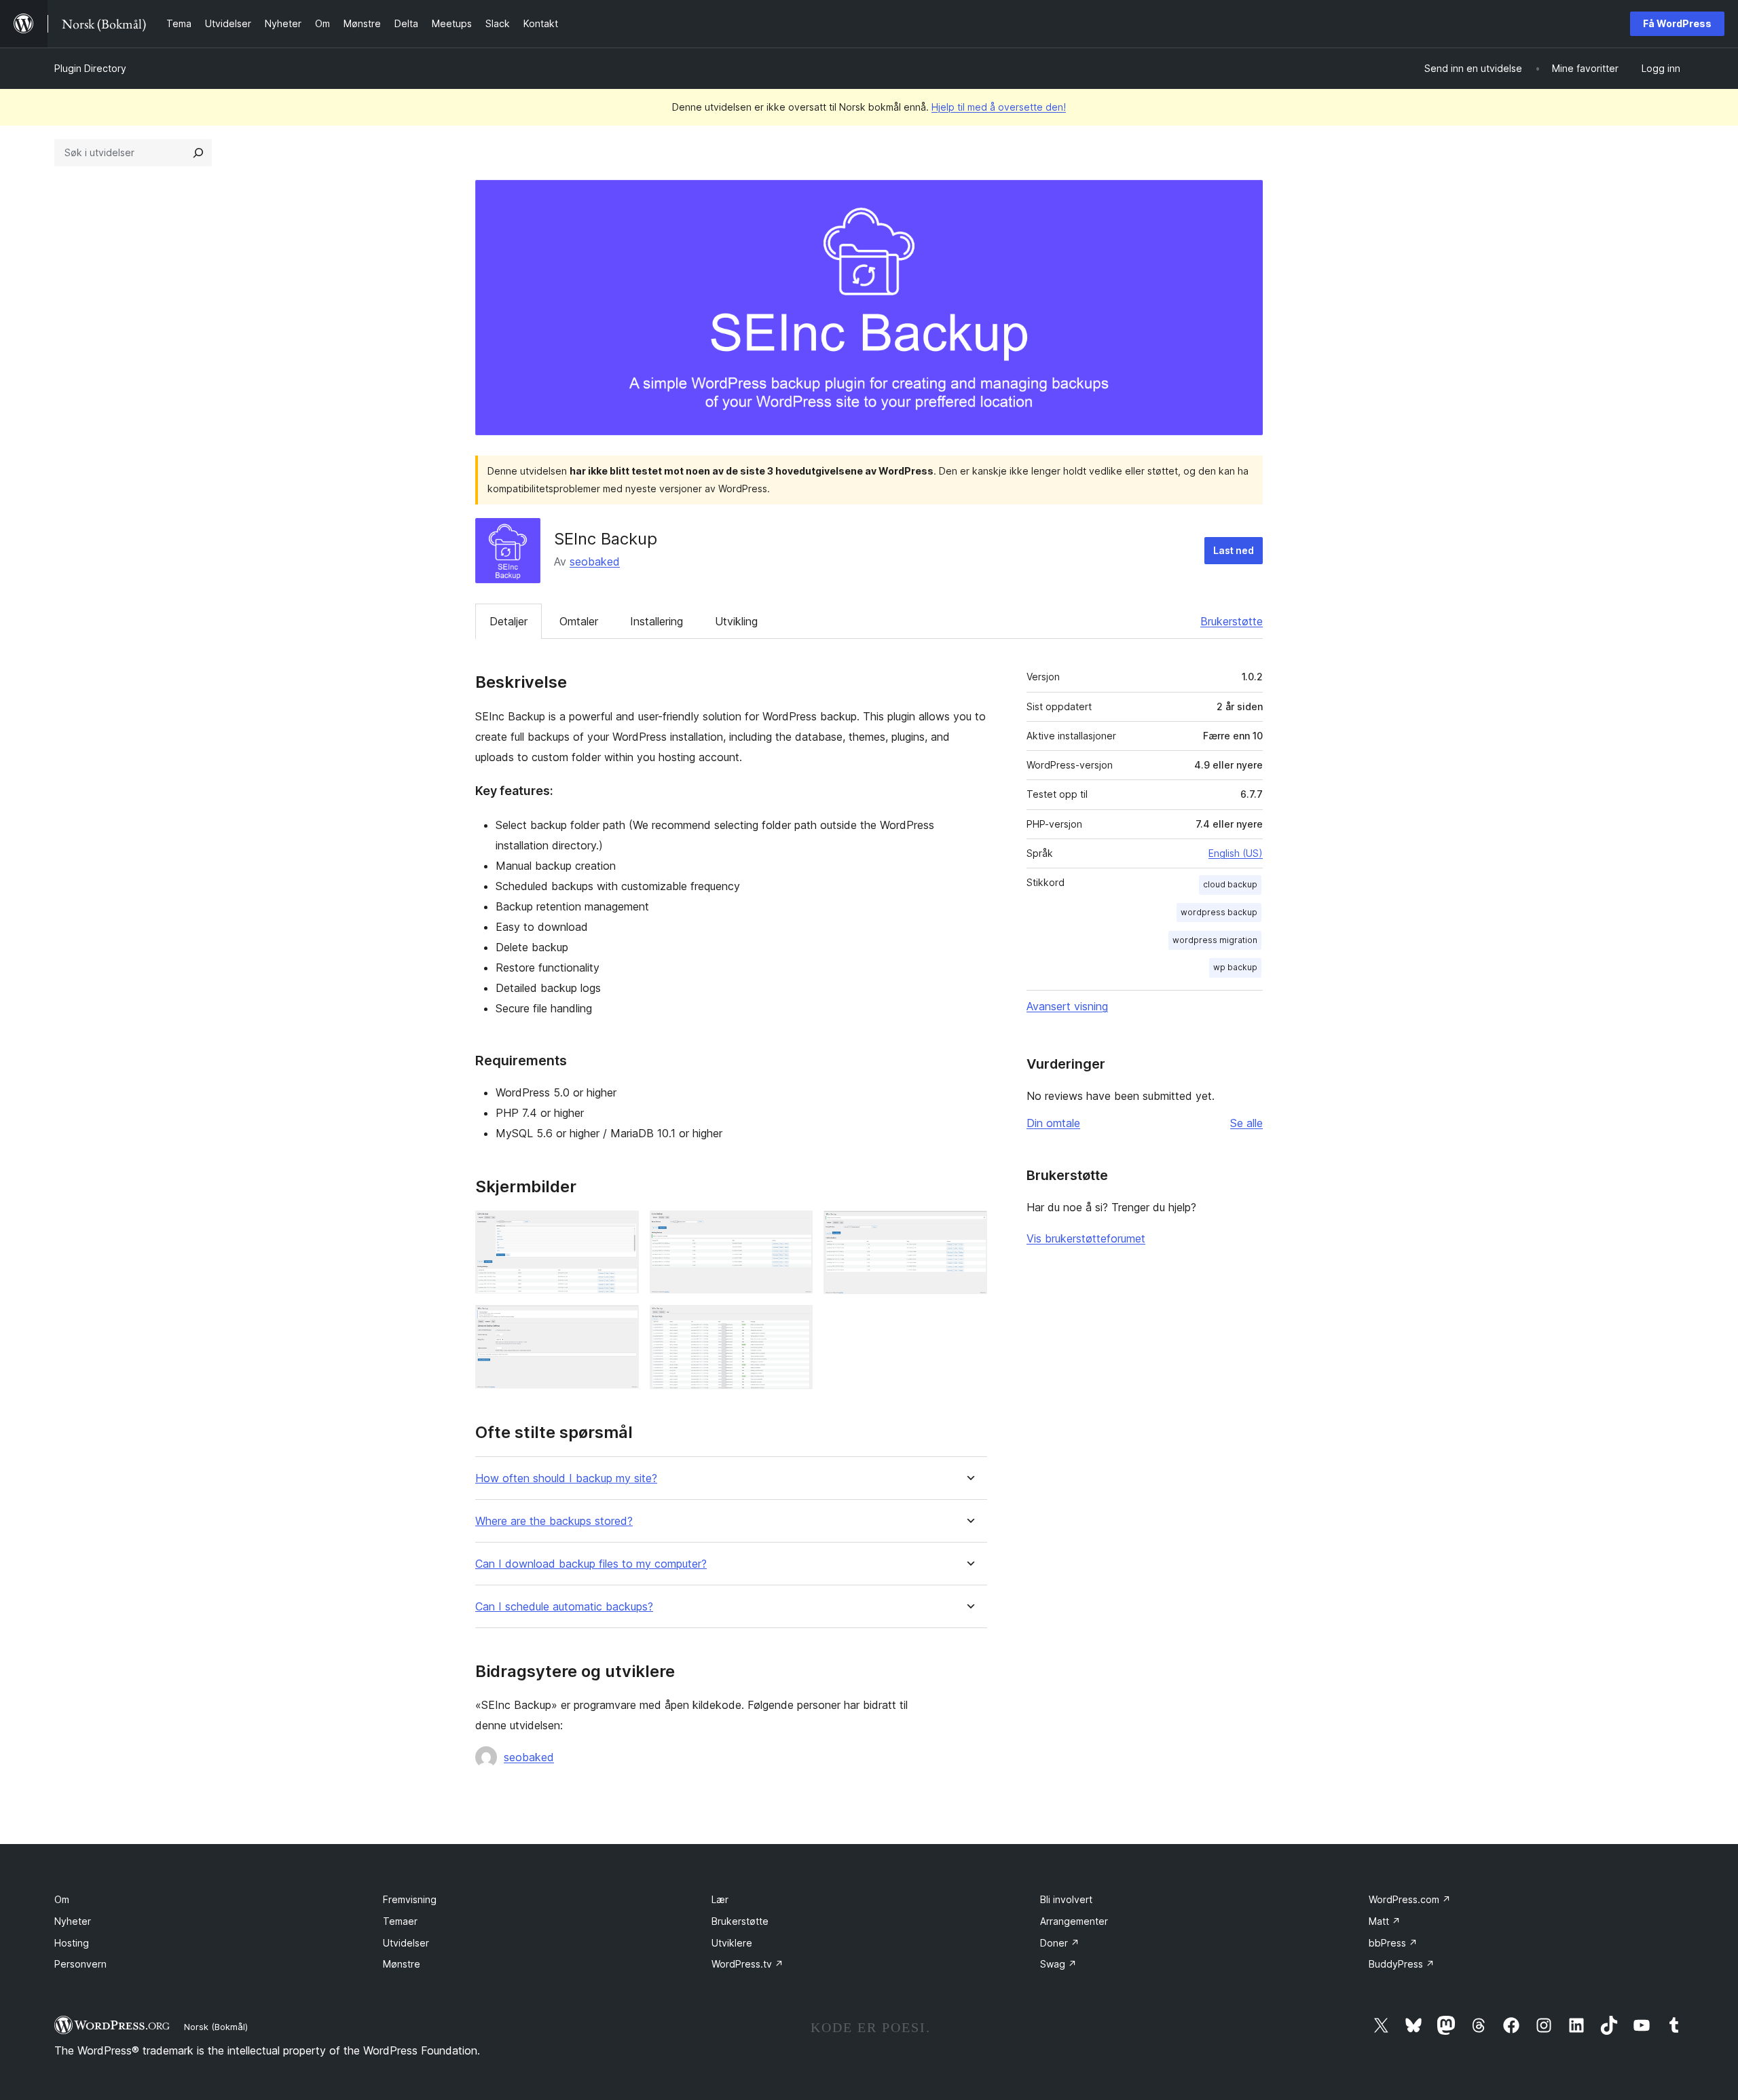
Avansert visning (1067, 1006)
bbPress (1393, 1943)
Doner (1060, 1943)
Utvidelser (406, 1943)
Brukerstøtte (1232, 621)
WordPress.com (1410, 1899)
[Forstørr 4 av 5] (621, 1323)
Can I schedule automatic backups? (564, 1607)
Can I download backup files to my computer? (591, 1564)
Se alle (1246, 1123)
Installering (657, 621)
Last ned (1234, 550)
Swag (1058, 1964)
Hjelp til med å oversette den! (999, 107)
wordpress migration (1215, 940)
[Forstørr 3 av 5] (969, 1229)
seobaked (595, 561)
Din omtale (1053, 1123)
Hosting (72, 1943)
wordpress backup (1219, 912)
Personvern (80, 1964)
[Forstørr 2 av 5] (794, 1229)
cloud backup (1230, 884)
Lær (720, 1899)
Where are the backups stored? (554, 1521)
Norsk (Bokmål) (216, 2027)
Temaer (400, 1921)
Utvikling (736, 621)
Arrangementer (1074, 1921)
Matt (1385, 1921)
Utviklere (732, 1943)
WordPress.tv (747, 1964)
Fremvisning (410, 1899)
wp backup (1235, 967)
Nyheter (73, 1921)
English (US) (1236, 853)
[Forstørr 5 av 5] (794, 1323)
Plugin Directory (90, 68)
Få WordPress (1677, 23)
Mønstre (402, 1964)
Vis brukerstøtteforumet (1086, 1238)
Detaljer (509, 621)
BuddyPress (1402, 1964)
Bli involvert (1066, 1899)
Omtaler (579, 621)
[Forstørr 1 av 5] (621, 1229)
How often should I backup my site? (566, 1478)
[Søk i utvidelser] (198, 153)
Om (62, 1899)
